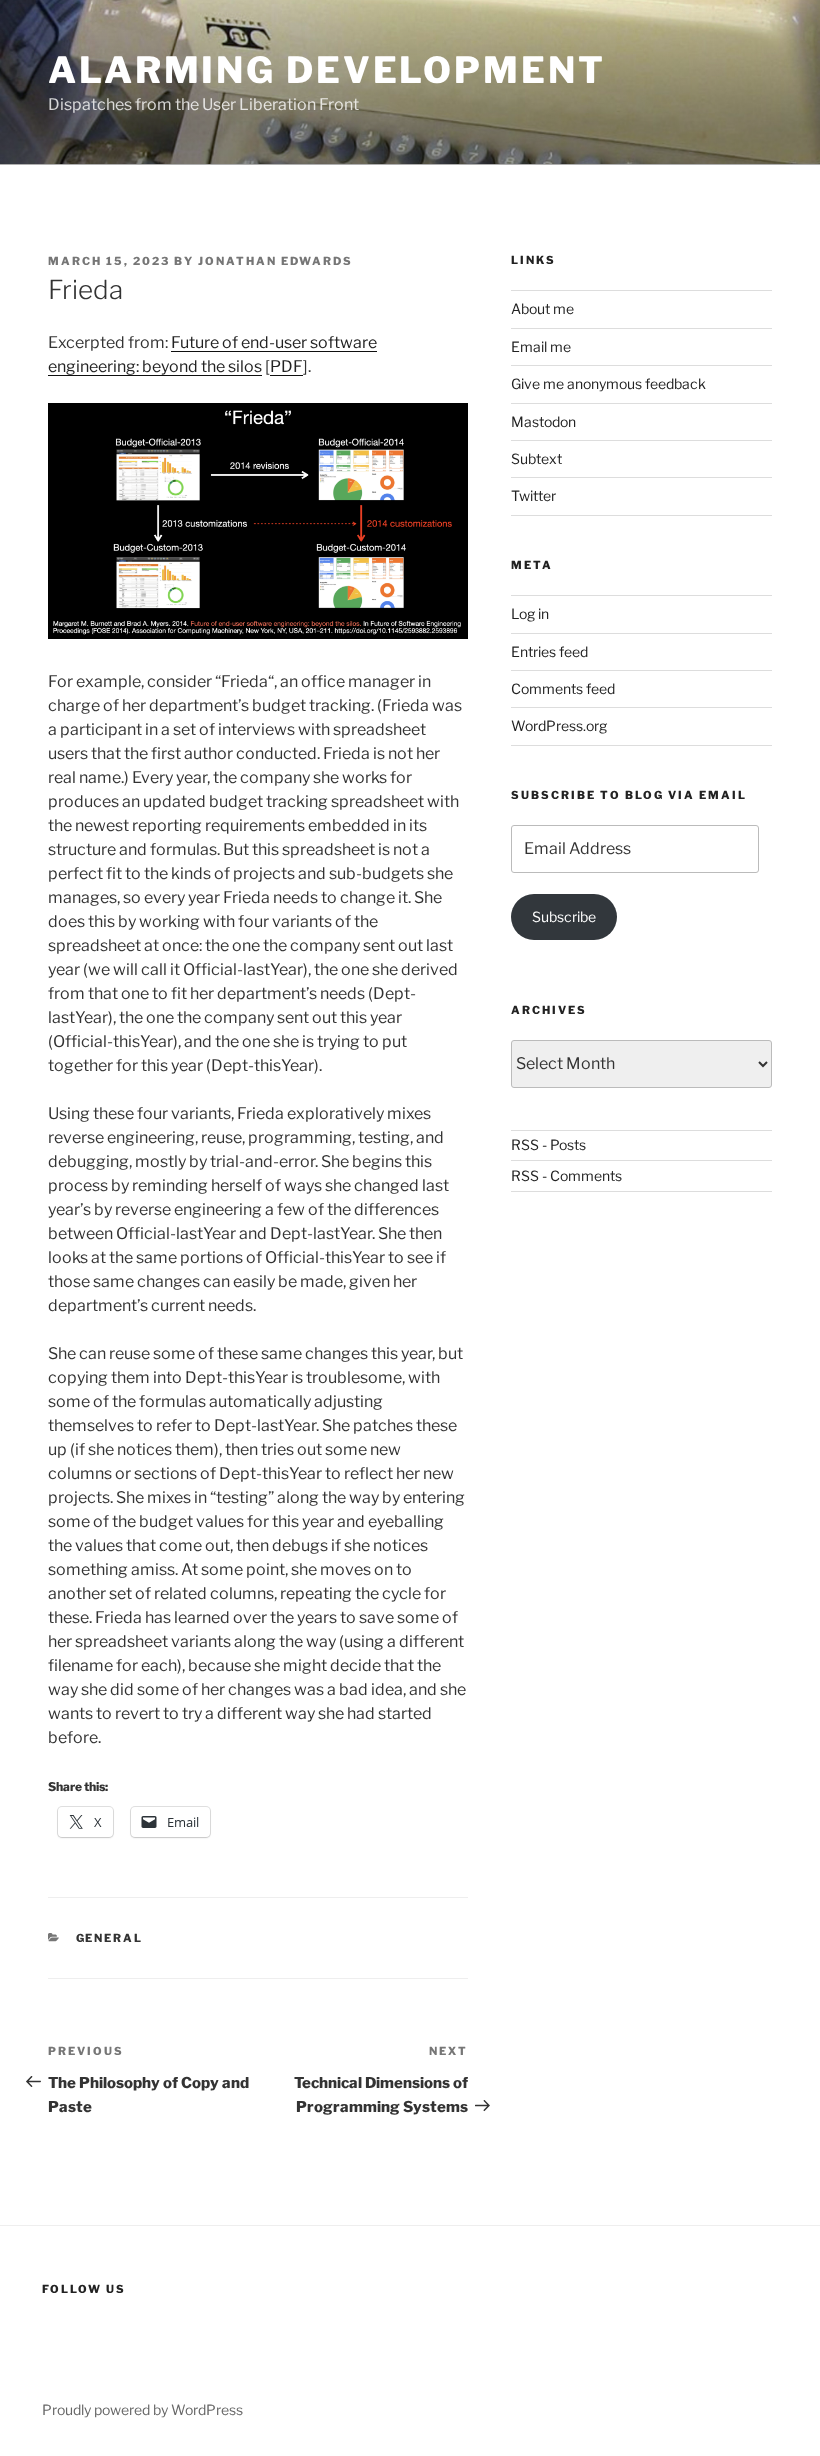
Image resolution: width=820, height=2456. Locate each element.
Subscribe (564, 916)
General (110, 1938)
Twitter (533, 495)
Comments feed (563, 688)
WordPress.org (559, 725)
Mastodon (543, 421)
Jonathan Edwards (275, 261)
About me (542, 308)
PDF (286, 366)
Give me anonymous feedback (608, 383)
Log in (530, 613)
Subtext (536, 458)
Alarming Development (327, 70)
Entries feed (549, 651)
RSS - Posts (548, 1144)
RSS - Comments (566, 1175)
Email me (541, 346)
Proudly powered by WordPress (142, 2409)
